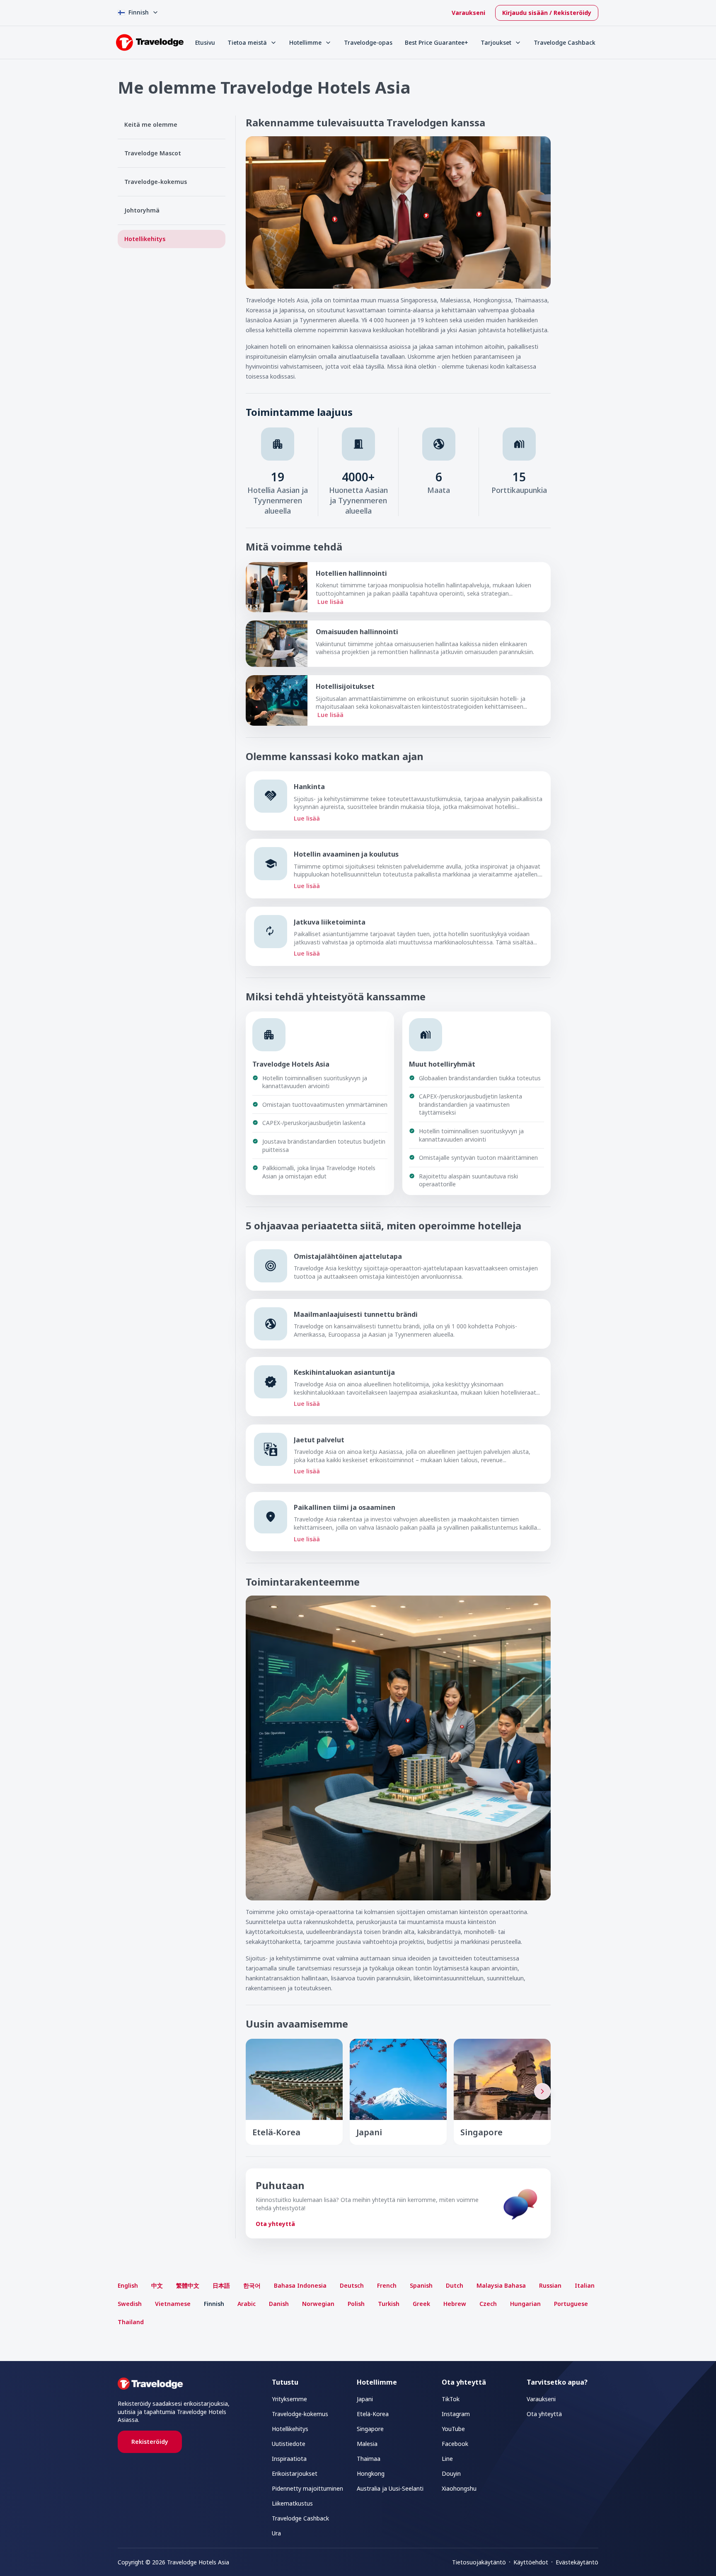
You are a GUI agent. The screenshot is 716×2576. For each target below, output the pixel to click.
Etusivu (205, 42)
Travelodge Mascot (153, 153)
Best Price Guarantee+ (437, 42)
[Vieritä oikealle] (542, 2091)
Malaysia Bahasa (501, 2285)
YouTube (453, 2429)
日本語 (221, 2285)
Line (447, 2459)
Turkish (389, 2304)
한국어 (252, 2285)
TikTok (451, 2399)
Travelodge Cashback (565, 42)
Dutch (455, 2285)
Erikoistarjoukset (295, 2473)
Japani (365, 2399)
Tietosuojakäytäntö (479, 2562)
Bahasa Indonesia (300, 2285)
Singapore (370, 2429)
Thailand (131, 2322)
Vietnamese (173, 2304)
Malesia (367, 2444)
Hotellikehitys (145, 239)
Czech (488, 2304)
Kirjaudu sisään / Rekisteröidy (547, 13)
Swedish (130, 2304)
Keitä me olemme (151, 124)
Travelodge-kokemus (156, 182)
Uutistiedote (289, 2444)
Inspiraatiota (289, 2459)
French (387, 2285)
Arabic (247, 2304)
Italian (585, 2285)
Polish (356, 2304)
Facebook (455, 2444)
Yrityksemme (289, 2399)
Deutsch (352, 2285)
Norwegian (318, 2304)
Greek (421, 2304)
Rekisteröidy (150, 2442)
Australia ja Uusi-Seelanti (390, 2488)
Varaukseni (468, 13)
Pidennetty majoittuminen (307, 2488)
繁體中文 (188, 2285)
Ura (276, 2533)
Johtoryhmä (142, 210)
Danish (279, 2304)
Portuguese (571, 2304)
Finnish (214, 2304)
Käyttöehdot (531, 2562)
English (128, 2285)
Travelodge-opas (368, 42)
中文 (157, 2285)
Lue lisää (330, 602)
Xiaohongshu (459, 2488)
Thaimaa (369, 2459)
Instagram (456, 2414)
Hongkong (371, 2473)
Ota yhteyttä (275, 2224)
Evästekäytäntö (577, 2562)
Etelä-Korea (373, 2414)
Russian (550, 2285)
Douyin (451, 2473)
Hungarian (525, 2304)
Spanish (421, 2285)
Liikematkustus (292, 2503)
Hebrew (455, 2304)
